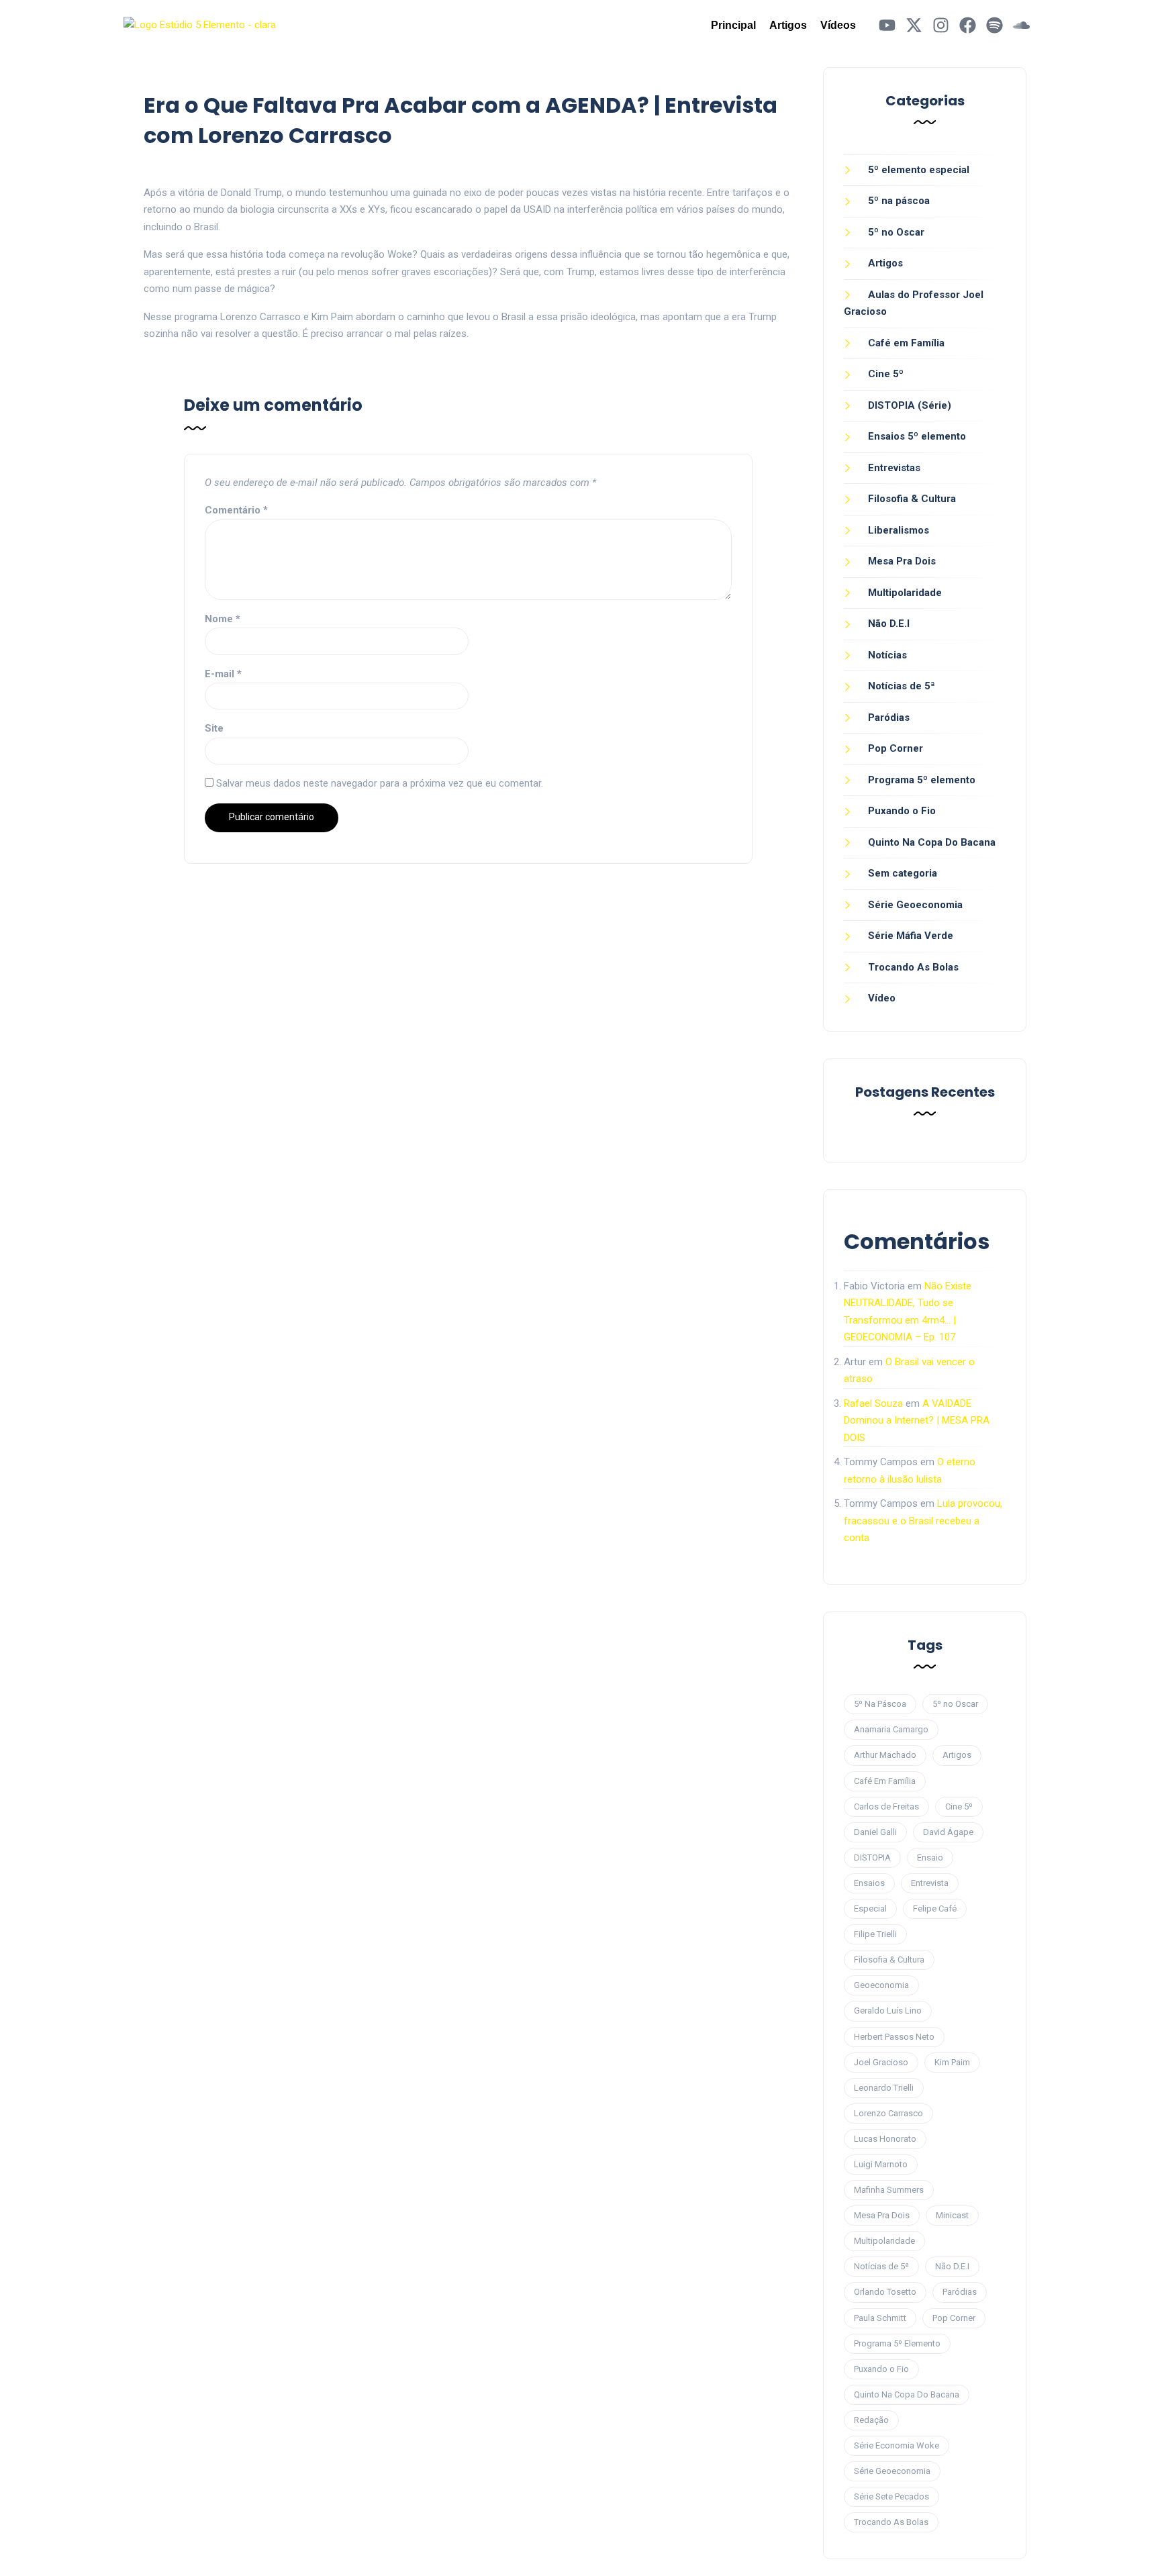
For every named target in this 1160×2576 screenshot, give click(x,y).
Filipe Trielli (875, 1934)
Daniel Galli (875, 1832)
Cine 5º (886, 374)
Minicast (952, 2215)
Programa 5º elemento (922, 780)
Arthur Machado (885, 1755)
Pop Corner (896, 748)
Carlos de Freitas (886, 1806)
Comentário (236, 510)
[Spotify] (995, 25)
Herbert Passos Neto (894, 2037)
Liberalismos (899, 530)
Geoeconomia (881, 1985)
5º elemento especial (919, 170)
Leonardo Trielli (884, 2088)
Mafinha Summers (889, 2190)
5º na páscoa (899, 201)
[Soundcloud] (1021, 25)
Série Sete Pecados (891, 2496)
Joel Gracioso (881, 2062)
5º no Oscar (896, 232)
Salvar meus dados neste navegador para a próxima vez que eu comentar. (380, 783)
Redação (871, 2420)
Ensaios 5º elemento (917, 436)
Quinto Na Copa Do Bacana (932, 842)
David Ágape (948, 1832)
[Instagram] (941, 25)
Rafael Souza (873, 1403)
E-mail (223, 674)
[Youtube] (887, 25)
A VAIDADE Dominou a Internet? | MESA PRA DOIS (917, 1421)
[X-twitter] (914, 25)
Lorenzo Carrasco (888, 2113)
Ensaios (869, 1883)
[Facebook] (968, 25)
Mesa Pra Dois (902, 561)
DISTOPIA (872, 1857)
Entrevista (930, 1883)
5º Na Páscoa (880, 1704)
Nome (223, 619)
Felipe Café (935, 1909)
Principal (733, 25)
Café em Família (906, 343)
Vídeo (882, 998)
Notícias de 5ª (902, 686)
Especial (870, 1909)
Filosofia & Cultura (912, 499)
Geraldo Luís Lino (888, 2011)
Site (214, 728)
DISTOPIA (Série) (910, 405)
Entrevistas (894, 468)
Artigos (788, 25)
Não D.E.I (889, 624)
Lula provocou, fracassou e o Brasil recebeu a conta (923, 1521)
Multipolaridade (905, 593)
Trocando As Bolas (913, 967)
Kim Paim (952, 2062)
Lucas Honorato (885, 2139)
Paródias (889, 717)
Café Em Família (885, 1781)
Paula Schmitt (880, 2318)
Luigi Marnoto (881, 2164)
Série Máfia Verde (911, 936)
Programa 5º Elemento (897, 2343)
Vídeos (838, 25)
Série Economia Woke (897, 2445)
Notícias (887, 655)
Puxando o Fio (902, 811)
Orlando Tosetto (885, 2292)
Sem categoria (903, 873)
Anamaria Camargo (891, 1729)
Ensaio (930, 1857)
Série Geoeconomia (915, 905)
